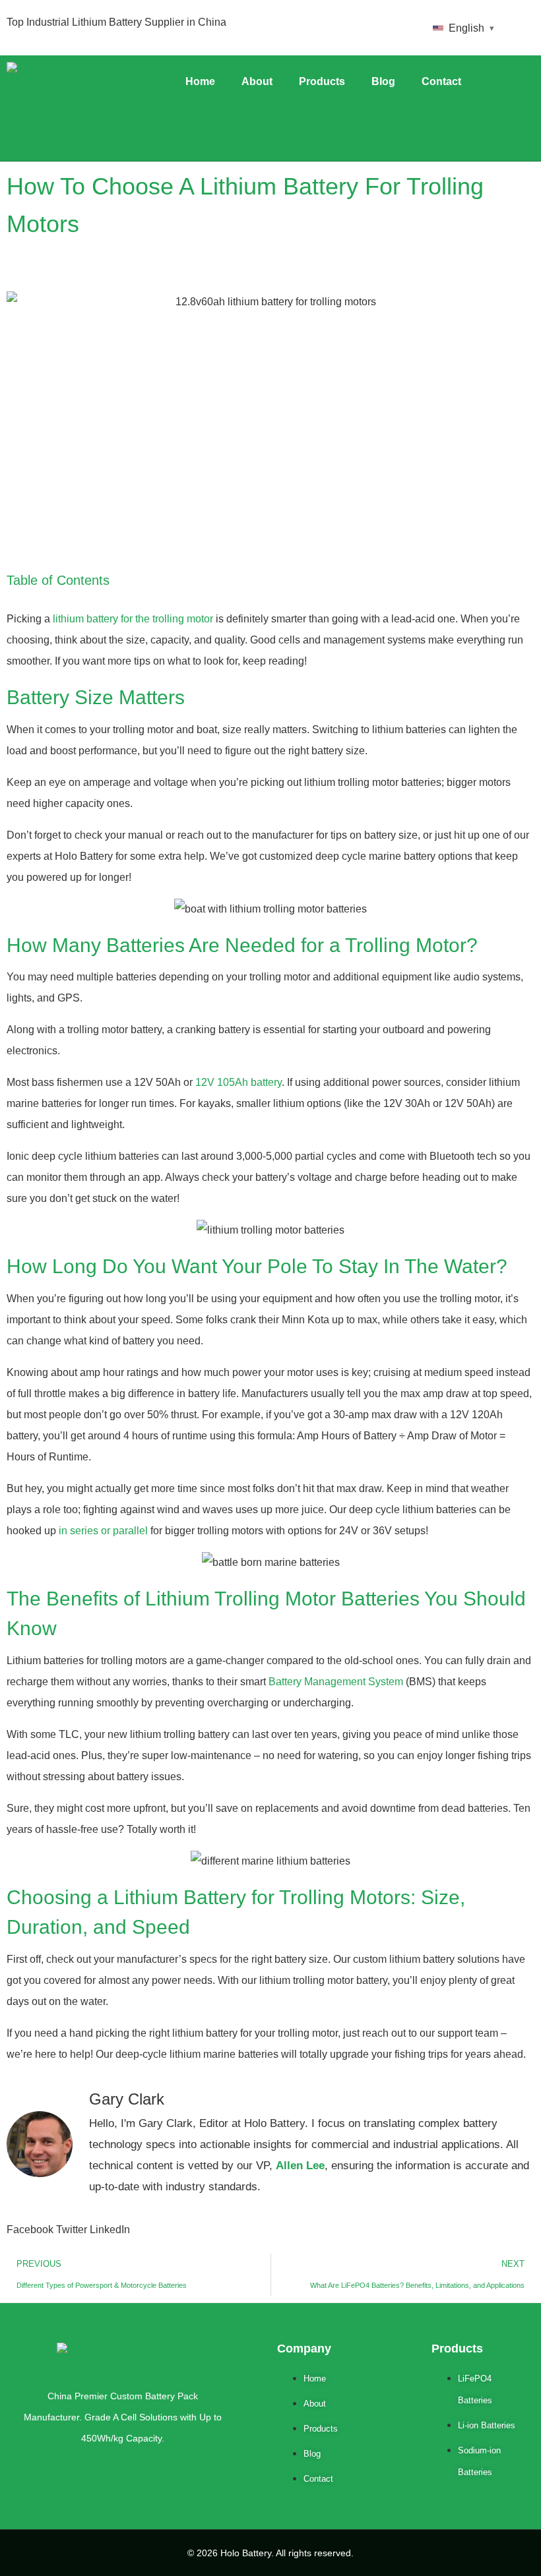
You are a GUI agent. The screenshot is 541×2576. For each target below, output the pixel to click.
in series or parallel (103, 1531)
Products (322, 81)
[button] (30, 2230)
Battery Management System (336, 1682)
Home (200, 81)
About (257, 81)
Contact (441, 81)
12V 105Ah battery (239, 1082)
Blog (383, 81)
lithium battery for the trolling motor (133, 619)
